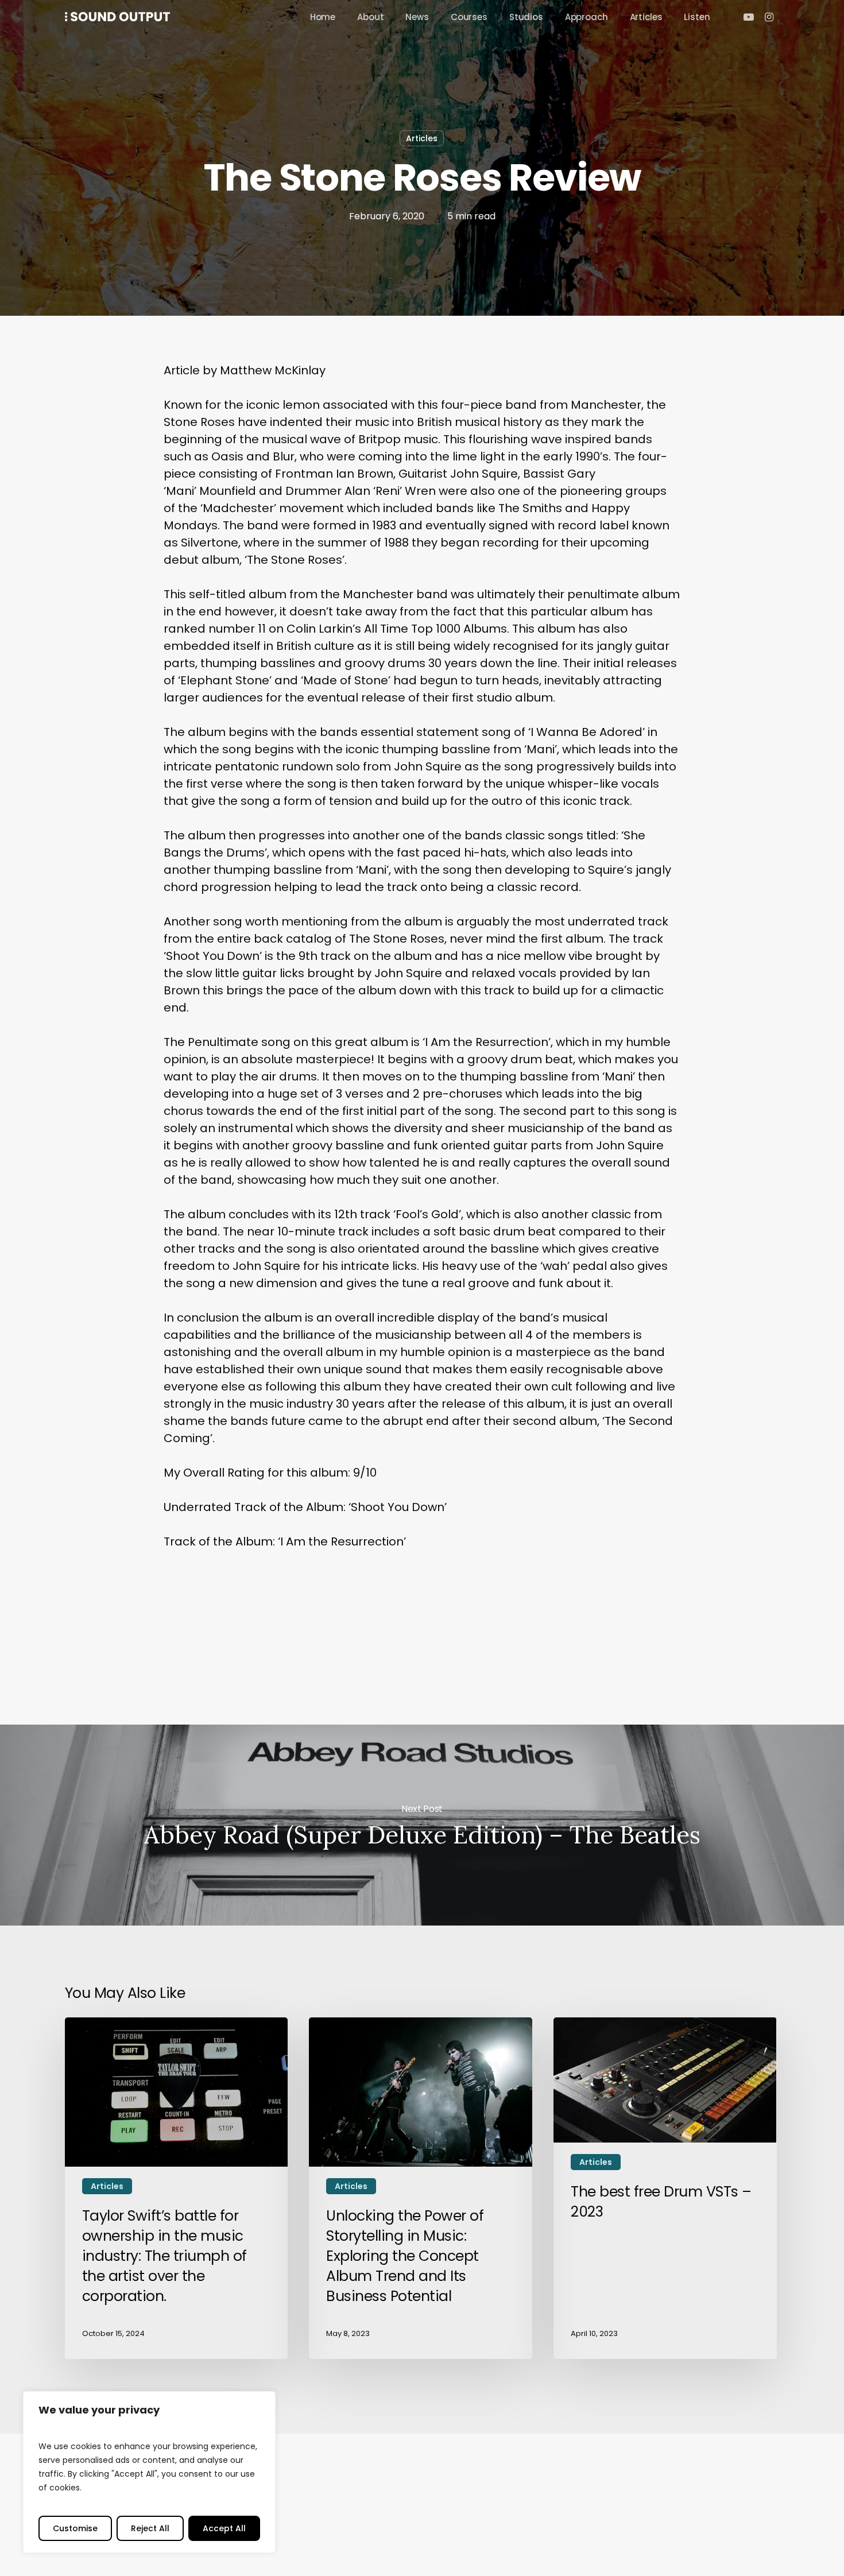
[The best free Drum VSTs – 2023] (665, 2188)
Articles (422, 138)
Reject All (150, 2528)
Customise (75, 2528)
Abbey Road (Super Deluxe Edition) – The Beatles (422, 1825)
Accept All (224, 2528)
